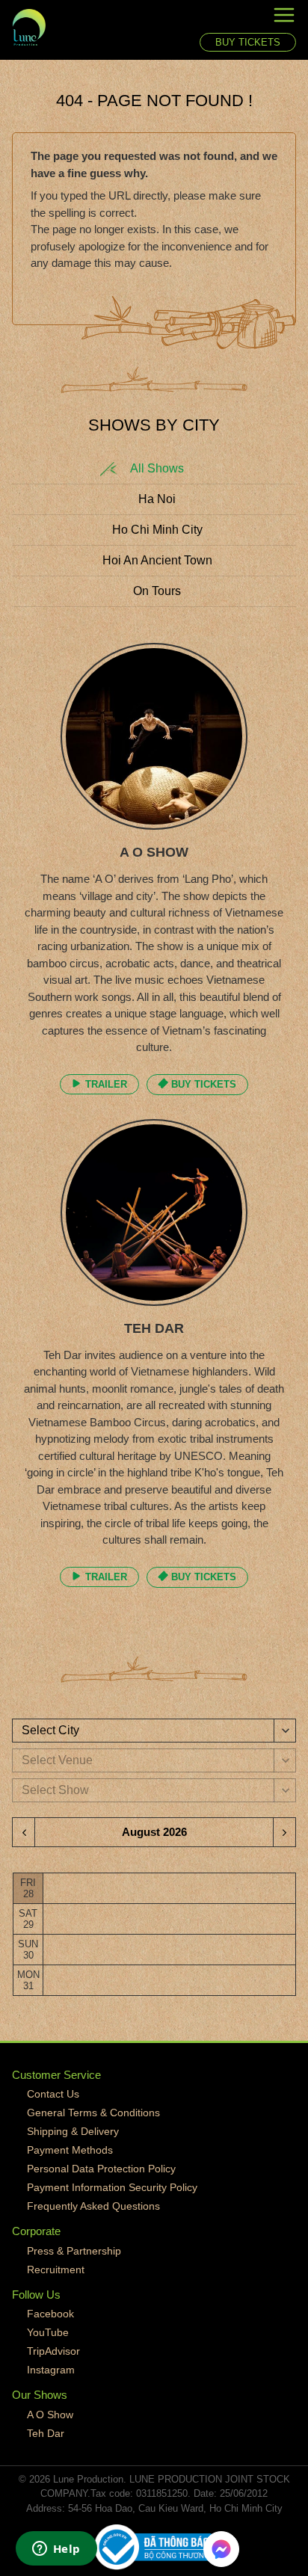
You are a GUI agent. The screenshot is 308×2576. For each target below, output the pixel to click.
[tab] (154, 469)
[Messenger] (221, 2549)
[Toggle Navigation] (248, 18)
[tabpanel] (154, 1127)
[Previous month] (24, 1832)
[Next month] (284, 1832)
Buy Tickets (248, 42)
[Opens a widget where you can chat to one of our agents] (56, 2550)
